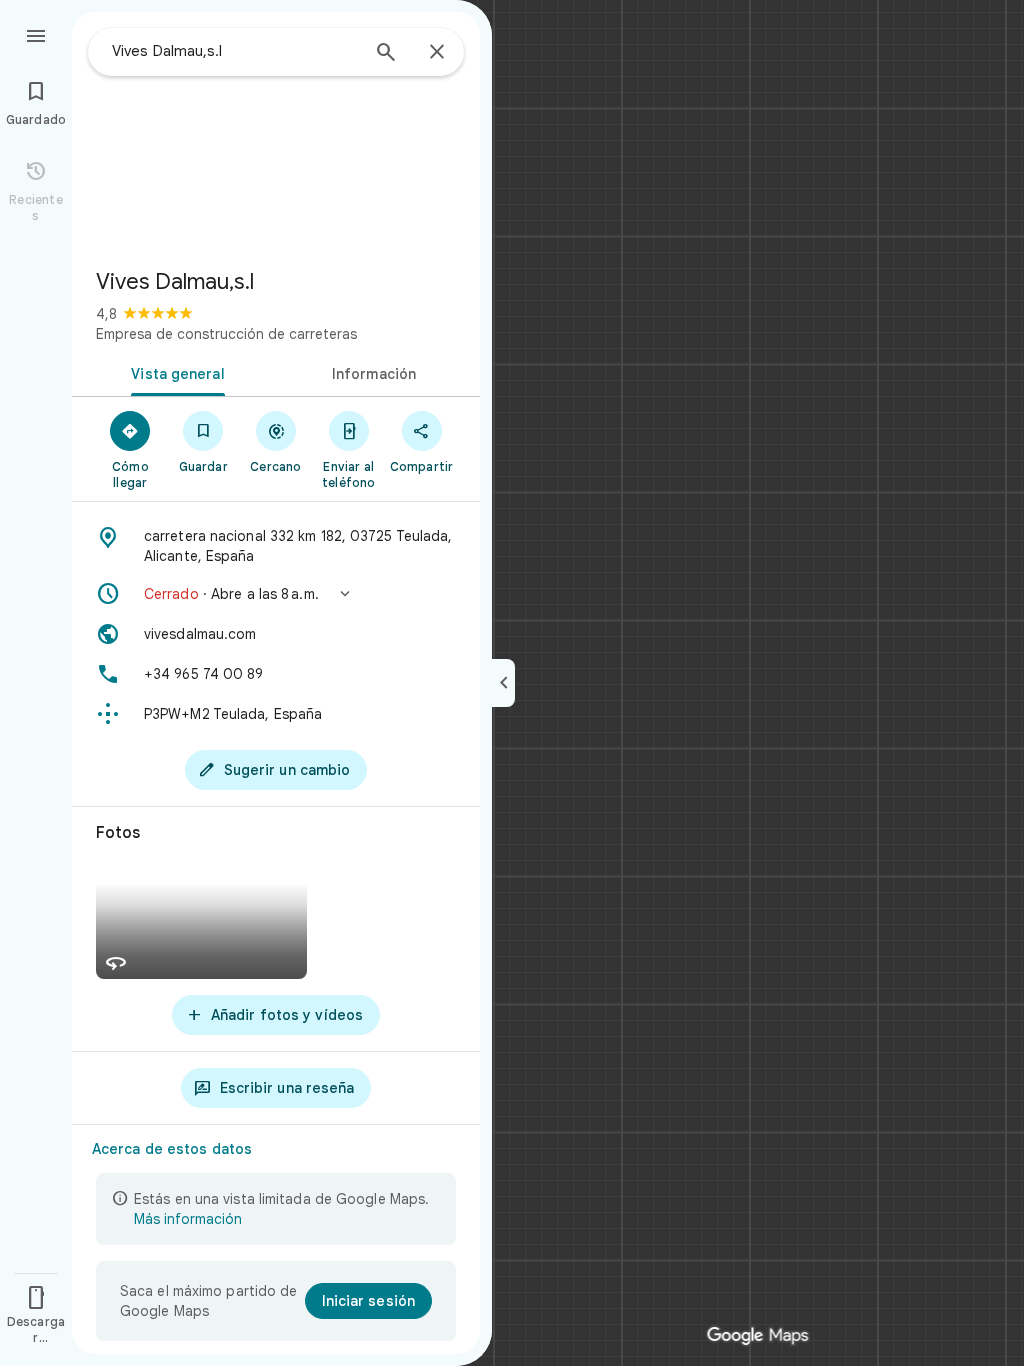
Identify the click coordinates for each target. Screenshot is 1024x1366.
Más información (188, 1219)
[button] (276, 594)
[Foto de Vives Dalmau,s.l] (276, 132)
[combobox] (235, 51)
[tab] (174, 372)
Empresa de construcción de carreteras (226, 334)
